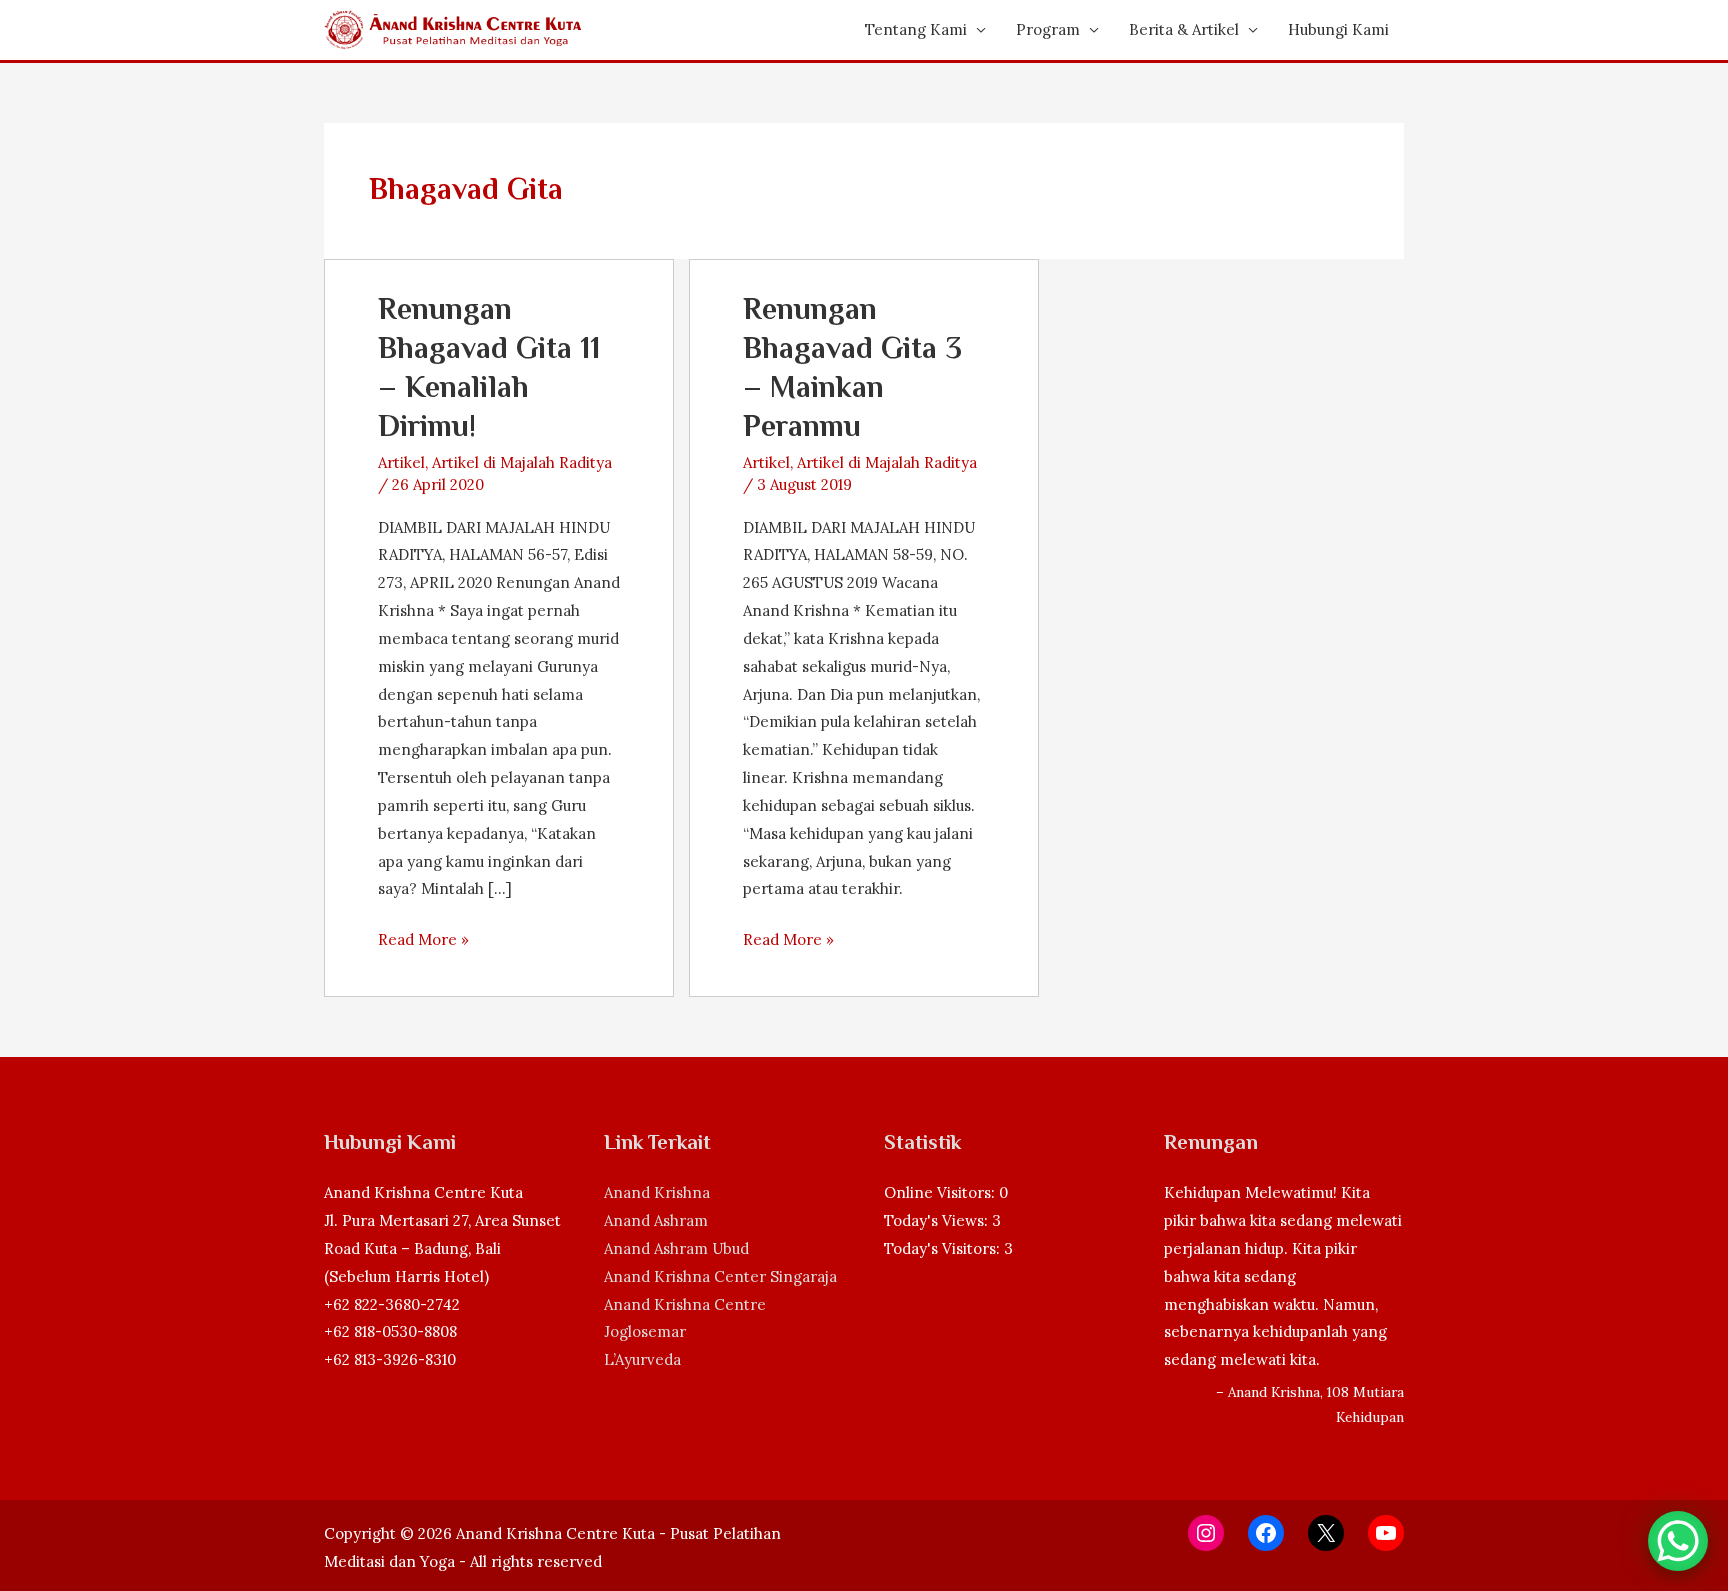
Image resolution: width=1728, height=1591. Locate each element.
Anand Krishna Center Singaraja (720, 1276)
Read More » (423, 941)
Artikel (401, 462)
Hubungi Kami (1338, 29)
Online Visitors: (941, 1192)
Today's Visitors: (944, 1248)
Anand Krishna (657, 1192)
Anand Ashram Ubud (676, 1248)
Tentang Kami (916, 29)
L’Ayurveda (642, 1359)
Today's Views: (938, 1220)
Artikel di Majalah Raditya (522, 462)
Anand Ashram (656, 1220)
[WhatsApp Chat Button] (1678, 1541)
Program (1048, 29)
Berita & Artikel (1184, 29)
